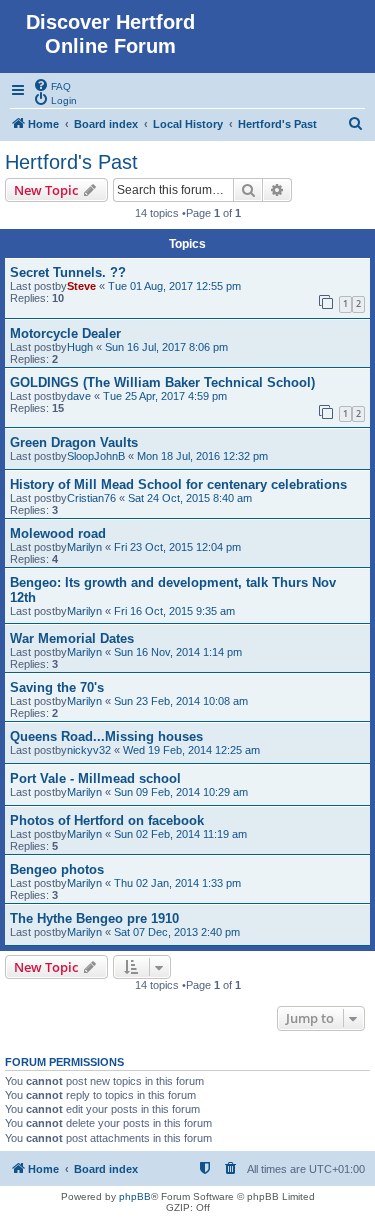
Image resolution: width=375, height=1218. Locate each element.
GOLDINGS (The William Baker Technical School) (162, 382)
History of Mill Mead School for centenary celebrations (178, 484)
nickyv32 (89, 750)
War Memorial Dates (72, 638)
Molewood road (58, 533)
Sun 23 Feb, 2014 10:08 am (181, 701)
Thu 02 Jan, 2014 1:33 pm (177, 883)
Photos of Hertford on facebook (107, 820)
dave (79, 396)
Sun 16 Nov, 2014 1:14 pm (178, 652)
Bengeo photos (57, 869)
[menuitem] (52, 85)
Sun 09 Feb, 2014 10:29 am (181, 792)
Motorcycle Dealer (65, 333)
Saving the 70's (57, 687)
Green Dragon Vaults (74, 442)
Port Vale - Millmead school (95, 778)
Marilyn (84, 547)
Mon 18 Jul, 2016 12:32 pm (202, 456)
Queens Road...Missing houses (106, 736)
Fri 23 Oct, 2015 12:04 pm (177, 547)
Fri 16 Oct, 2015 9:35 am (174, 611)
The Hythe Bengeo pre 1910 (94, 918)
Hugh (80, 347)
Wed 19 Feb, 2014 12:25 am (191, 750)
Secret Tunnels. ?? (68, 272)
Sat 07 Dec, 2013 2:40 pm (177, 932)
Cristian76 (91, 498)
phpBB (135, 1196)
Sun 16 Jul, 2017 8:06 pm (166, 347)
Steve (81, 286)
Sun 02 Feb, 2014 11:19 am (180, 834)
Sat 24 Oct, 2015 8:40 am (190, 498)
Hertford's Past (71, 162)
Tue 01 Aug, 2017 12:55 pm (174, 286)
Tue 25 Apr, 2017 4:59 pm (165, 396)
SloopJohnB (96, 456)
